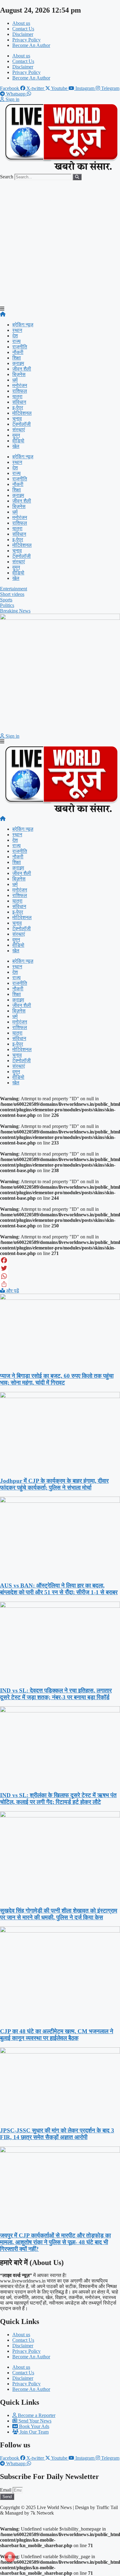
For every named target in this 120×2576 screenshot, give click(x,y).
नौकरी (18, 352)
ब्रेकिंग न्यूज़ (23, 325)
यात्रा (17, 396)
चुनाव (17, 419)
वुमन (16, 435)
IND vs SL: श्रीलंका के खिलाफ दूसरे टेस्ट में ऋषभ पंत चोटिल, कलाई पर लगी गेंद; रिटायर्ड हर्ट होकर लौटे (58, 1799)
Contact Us (23, 29)
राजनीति (20, 347)
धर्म (15, 380)
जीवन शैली (22, 369)
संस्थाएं (19, 430)
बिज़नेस (19, 374)
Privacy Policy (26, 40)
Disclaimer (23, 34)
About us (21, 23)
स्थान (17, 330)
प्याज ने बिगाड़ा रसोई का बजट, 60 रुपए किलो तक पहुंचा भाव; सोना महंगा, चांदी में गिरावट (57, 1379)
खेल (16, 446)
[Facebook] (60, 1260)
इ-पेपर (18, 408)
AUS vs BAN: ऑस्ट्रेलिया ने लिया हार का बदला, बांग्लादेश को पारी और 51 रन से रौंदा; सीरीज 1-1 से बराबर (59, 1589)
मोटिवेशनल (22, 413)
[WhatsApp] (60, 1276)
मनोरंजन (20, 385)
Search (7, 177)
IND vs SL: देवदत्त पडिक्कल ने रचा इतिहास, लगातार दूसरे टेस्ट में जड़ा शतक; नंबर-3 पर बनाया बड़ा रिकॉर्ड (56, 1694)
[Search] (77, 177)
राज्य (16, 341)
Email (6, 2490)
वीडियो (18, 441)
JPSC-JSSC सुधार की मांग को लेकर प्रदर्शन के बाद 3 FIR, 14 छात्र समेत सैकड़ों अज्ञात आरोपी (57, 2134)
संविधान (19, 402)
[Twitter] (60, 1268)
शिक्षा (17, 358)
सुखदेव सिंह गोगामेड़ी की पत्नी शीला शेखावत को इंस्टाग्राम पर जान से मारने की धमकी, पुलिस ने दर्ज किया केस (59, 1914)
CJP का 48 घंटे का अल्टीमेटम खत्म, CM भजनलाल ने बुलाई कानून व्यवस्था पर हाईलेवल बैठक (57, 2035)
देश (15, 336)
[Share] (60, 1284)
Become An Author (31, 45)
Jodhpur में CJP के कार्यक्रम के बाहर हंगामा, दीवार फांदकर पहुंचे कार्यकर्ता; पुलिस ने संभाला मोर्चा (54, 1484)
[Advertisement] (60, 243)
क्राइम (18, 363)
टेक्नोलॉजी (22, 424)
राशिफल (20, 391)
